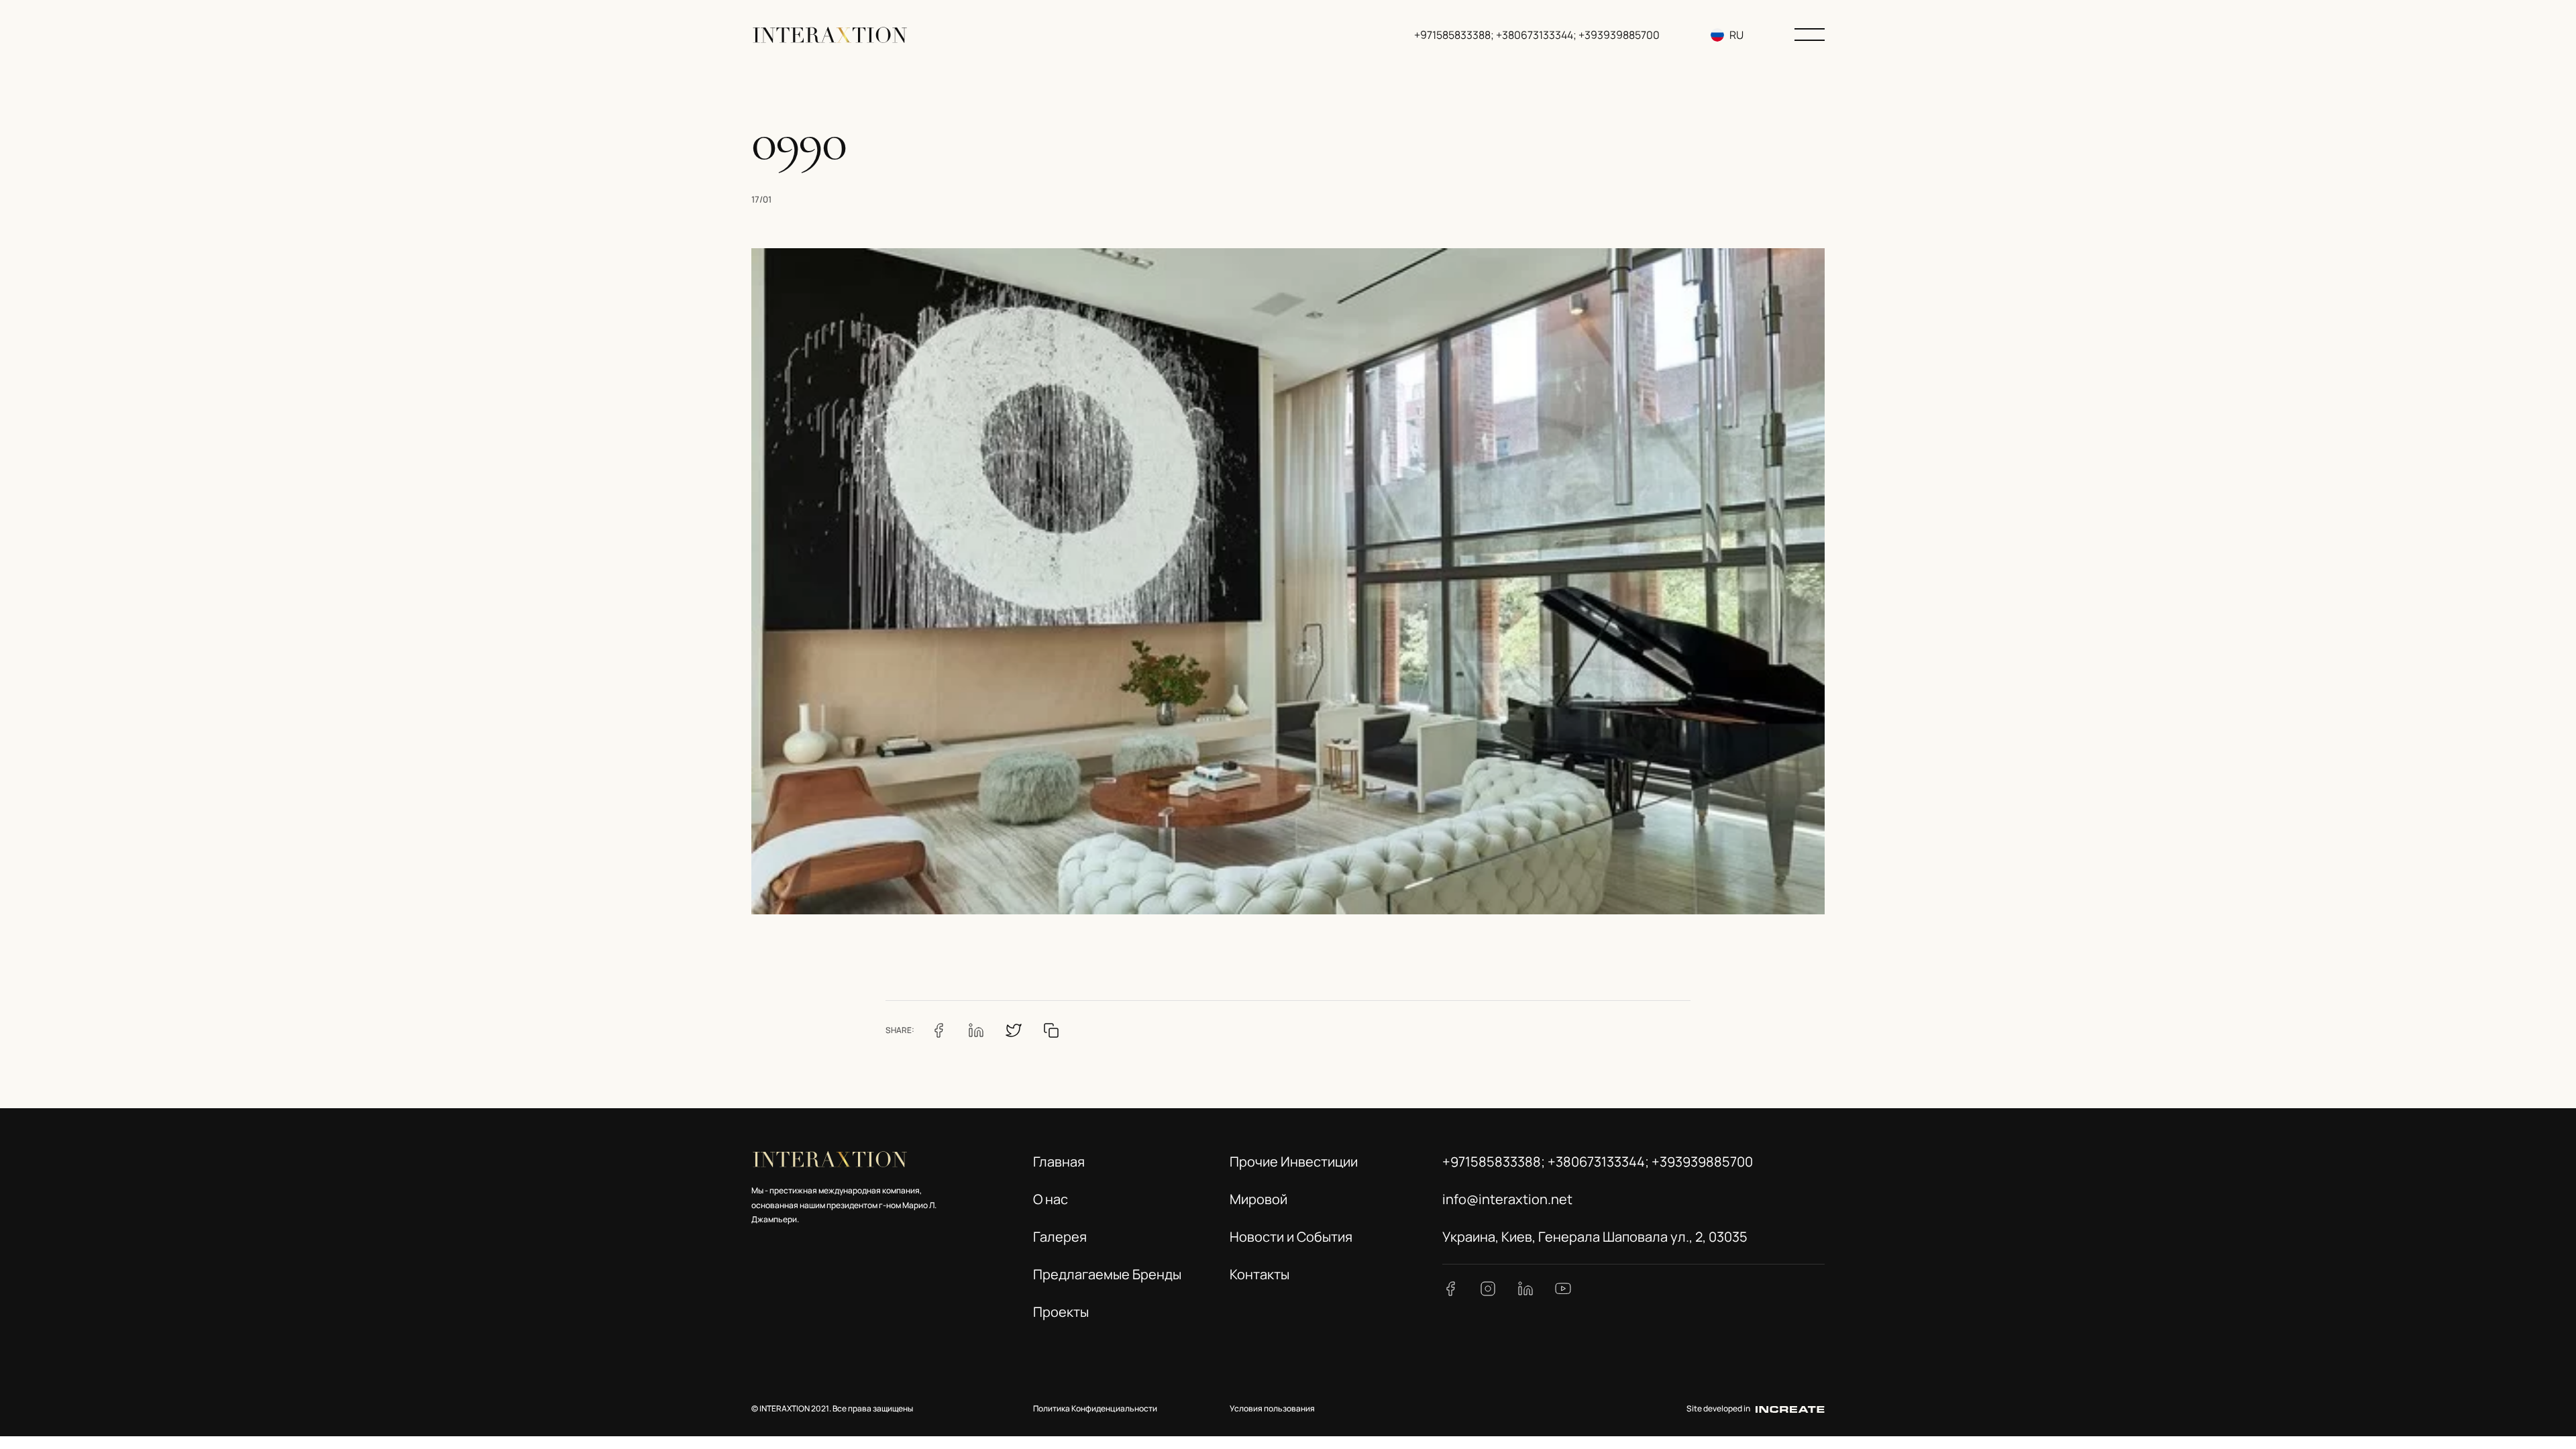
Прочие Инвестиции (1294, 1162)
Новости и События (1291, 1237)
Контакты (1259, 1274)
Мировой (1258, 1199)
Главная (1059, 1162)
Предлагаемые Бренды (1107, 1274)
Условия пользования (1272, 1408)
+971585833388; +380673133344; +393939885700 (1537, 35)
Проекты (1061, 1312)
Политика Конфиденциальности (1095, 1408)
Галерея (1060, 1237)
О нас (1051, 1199)
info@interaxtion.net (1507, 1199)
